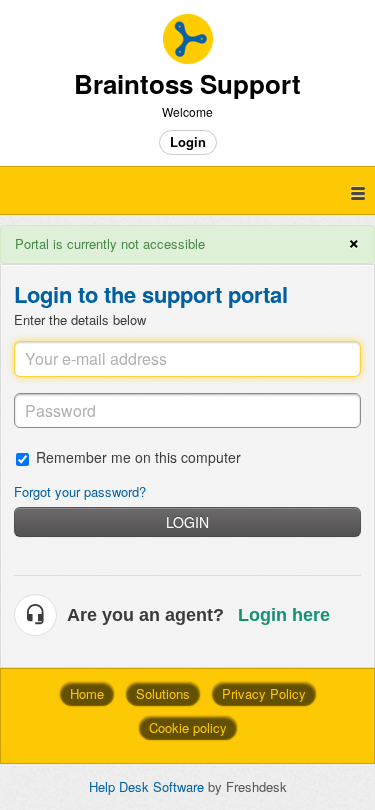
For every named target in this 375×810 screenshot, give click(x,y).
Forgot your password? (80, 491)
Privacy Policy (264, 693)
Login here (284, 615)
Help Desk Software (148, 786)
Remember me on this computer (138, 456)
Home (87, 693)
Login (187, 522)
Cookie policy (188, 727)
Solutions (163, 693)
